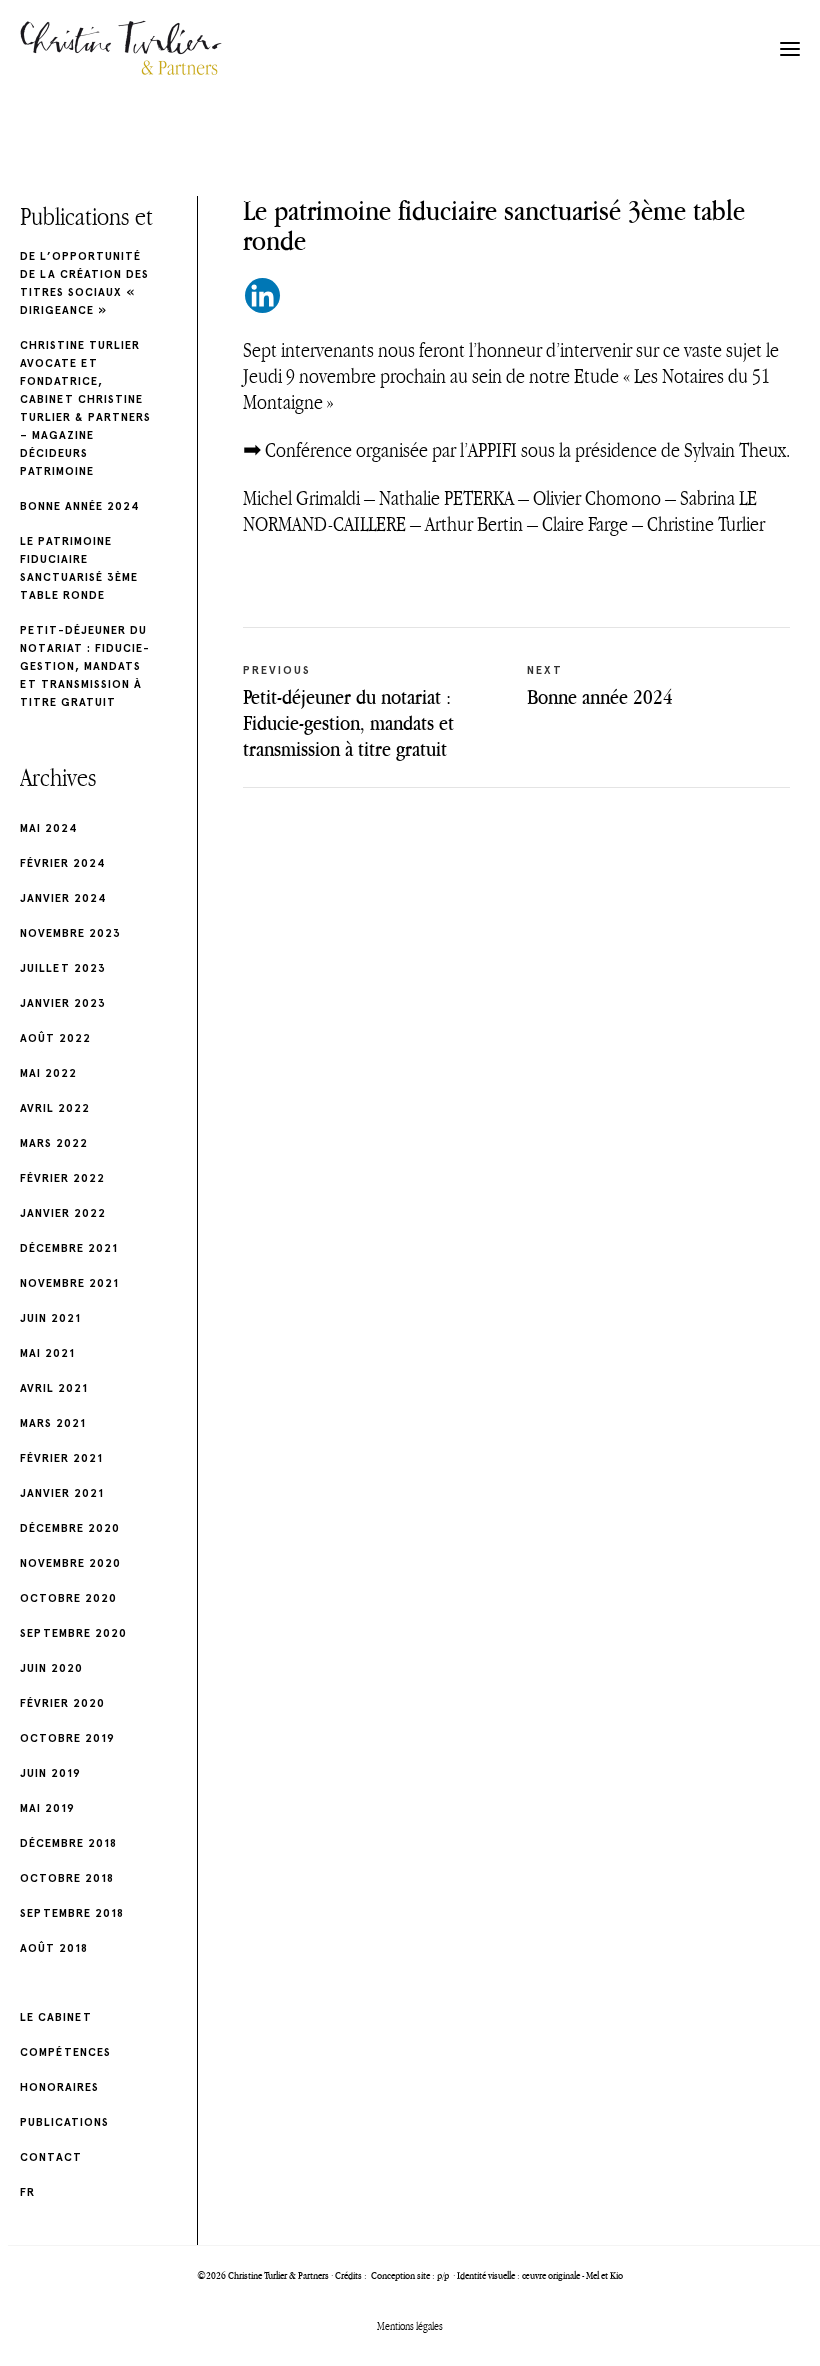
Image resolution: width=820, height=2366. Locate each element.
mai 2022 (48, 1073)
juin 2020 (51, 1668)
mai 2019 (47, 1808)
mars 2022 (54, 1143)
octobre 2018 (67, 1878)
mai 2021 (47, 1353)
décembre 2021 (69, 1248)
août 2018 (54, 1948)
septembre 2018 (72, 1913)
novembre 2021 (69, 1283)
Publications (64, 2122)
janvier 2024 (63, 898)
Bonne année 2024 (80, 506)
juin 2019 (50, 1773)
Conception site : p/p (411, 2275)
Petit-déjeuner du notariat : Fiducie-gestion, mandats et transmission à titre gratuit (85, 666)
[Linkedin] (262, 295)
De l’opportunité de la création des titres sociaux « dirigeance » (84, 283)
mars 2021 (53, 1423)
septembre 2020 (73, 1633)
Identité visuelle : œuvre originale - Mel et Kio (540, 2275)
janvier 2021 (62, 1493)
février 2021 (61, 1458)
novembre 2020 (70, 1563)
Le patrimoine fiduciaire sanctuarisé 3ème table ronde (79, 568)
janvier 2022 (63, 1213)
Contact (51, 2157)
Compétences (65, 2052)
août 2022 (55, 1038)
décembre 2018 (68, 1843)
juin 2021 (50, 1318)
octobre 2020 (68, 1598)
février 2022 (62, 1178)
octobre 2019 (67, 1738)
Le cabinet (56, 2017)
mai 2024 (49, 828)
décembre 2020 (70, 1528)
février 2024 (63, 863)
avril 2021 (54, 1388)
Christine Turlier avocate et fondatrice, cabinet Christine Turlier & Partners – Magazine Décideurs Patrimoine (85, 408)
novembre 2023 (70, 933)
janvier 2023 (63, 1003)
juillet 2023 (63, 968)
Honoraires (59, 2087)
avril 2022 (55, 1108)
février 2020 (62, 1703)
